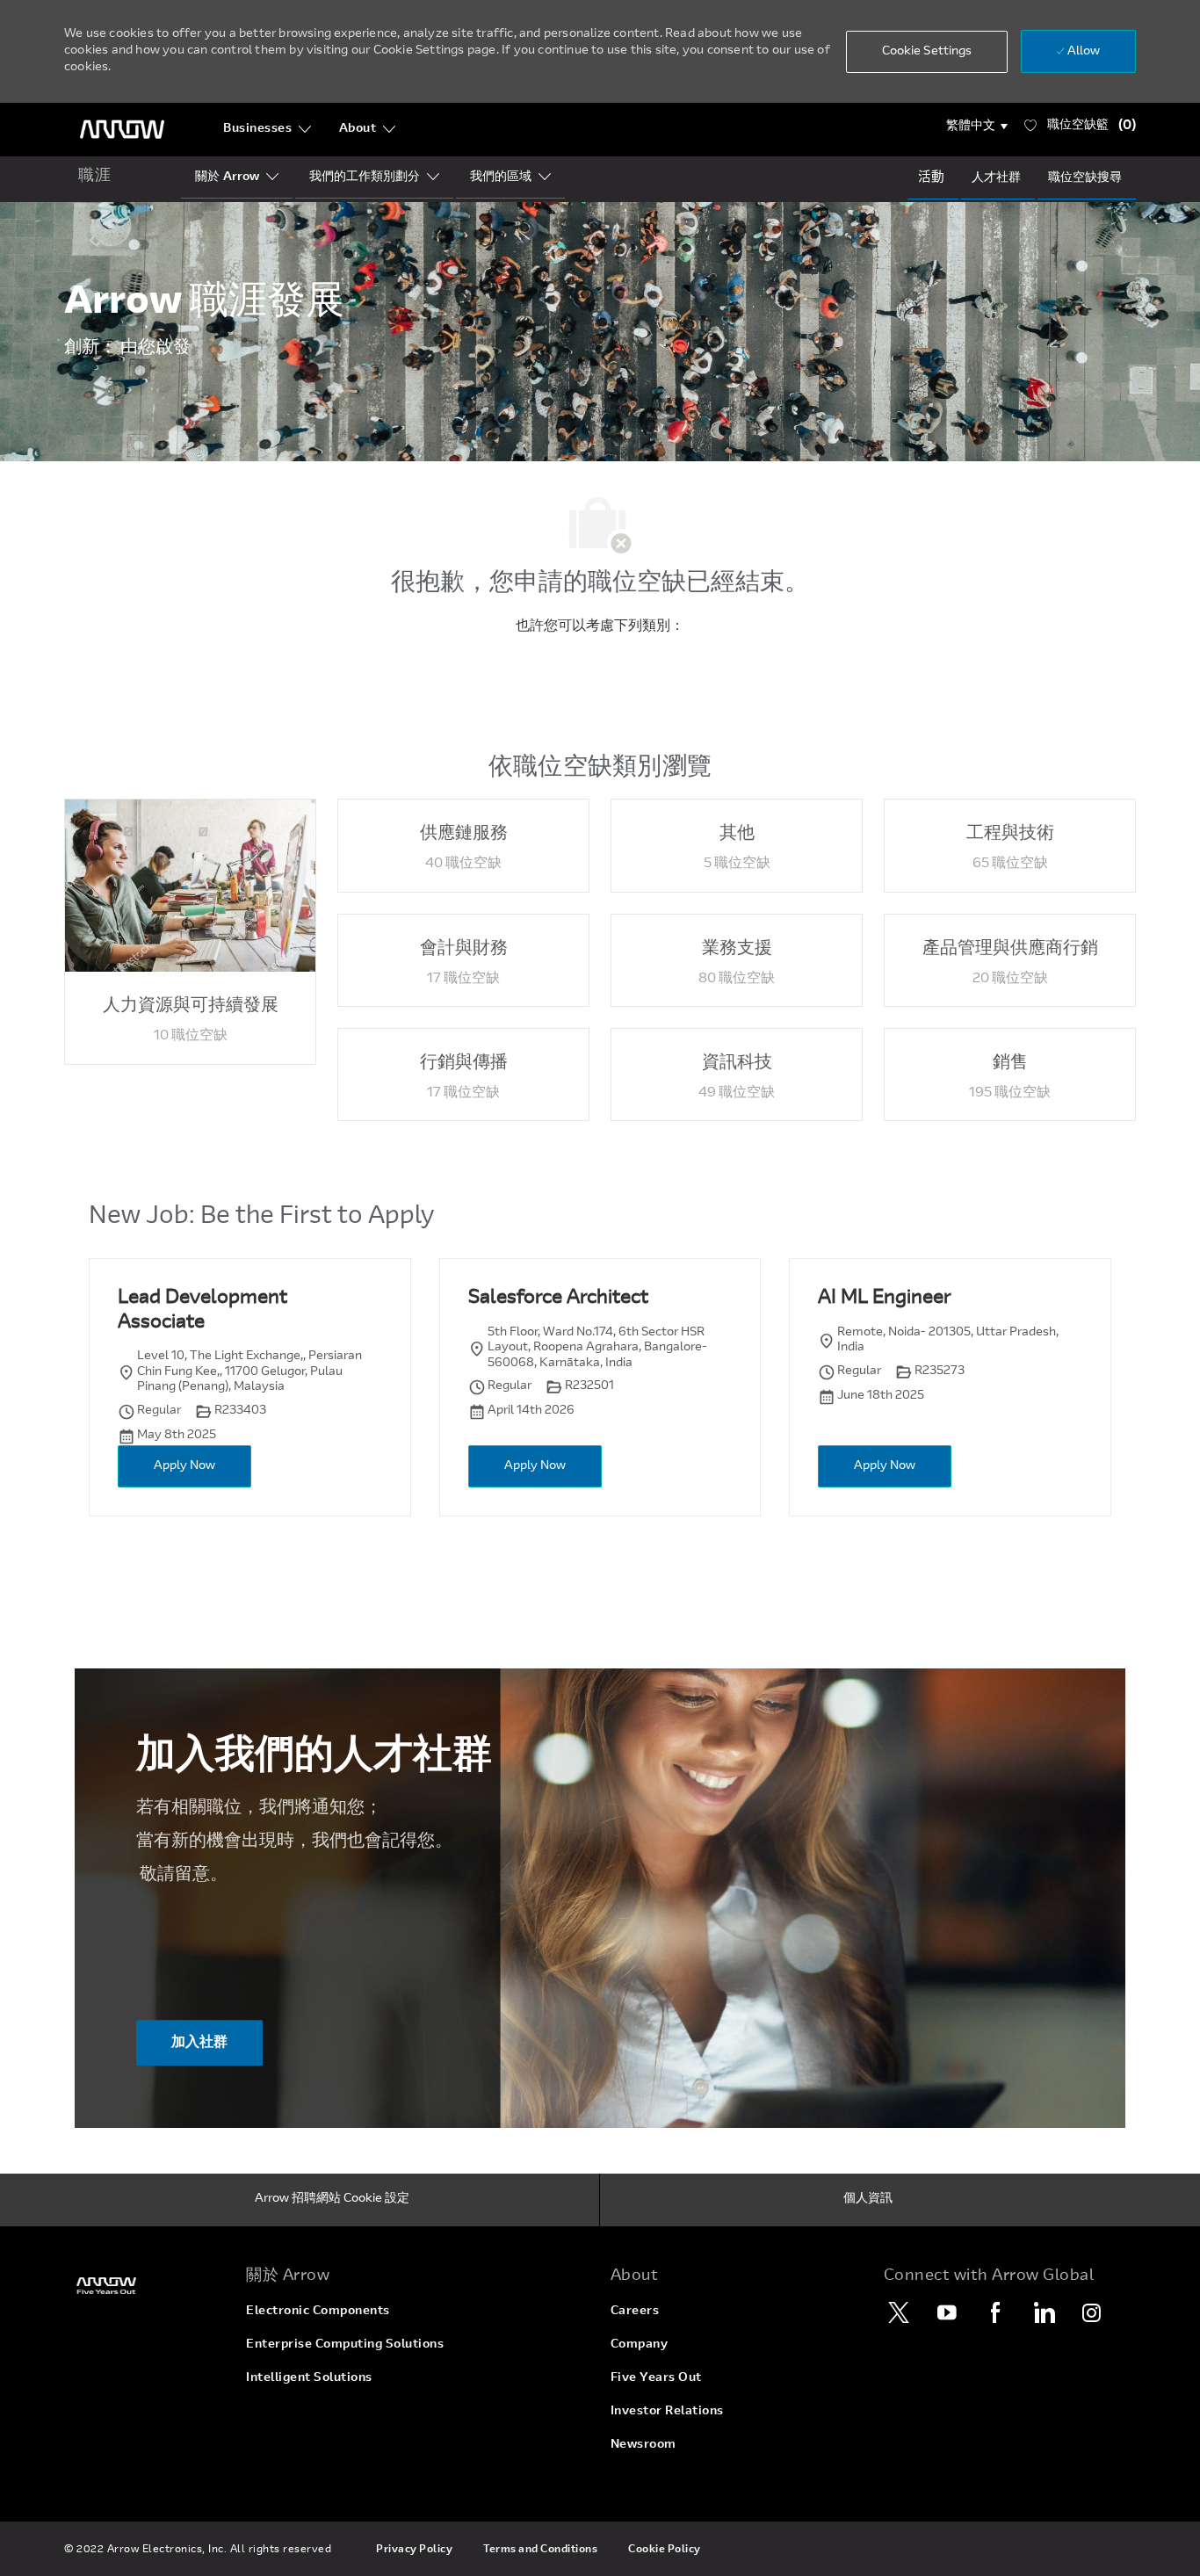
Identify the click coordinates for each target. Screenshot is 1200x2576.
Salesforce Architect (558, 1299)
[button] (977, 127)
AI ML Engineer (884, 1299)
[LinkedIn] (1044, 2312)
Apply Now (184, 1466)
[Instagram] (1092, 2312)
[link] (145, 2286)
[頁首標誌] (122, 130)
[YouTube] (947, 2312)
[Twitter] (899, 2312)
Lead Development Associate (202, 1311)
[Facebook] (995, 2312)
